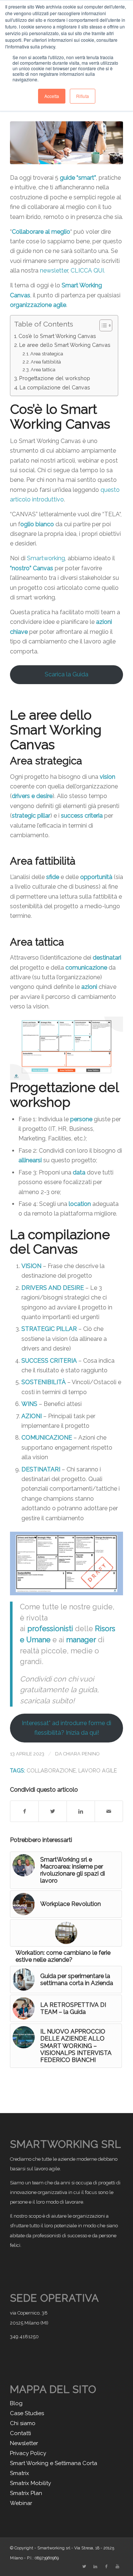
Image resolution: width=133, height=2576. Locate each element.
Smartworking (46, 558)
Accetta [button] (52, 96)
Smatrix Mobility (30, 2483)
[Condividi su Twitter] (53, 1811)
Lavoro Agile (98, 1770)
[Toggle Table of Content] (102, 325)
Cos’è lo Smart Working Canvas (57, 336)
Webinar (21, 2503)
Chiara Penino (81, 1754)
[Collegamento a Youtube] (117, 2567)
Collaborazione (51, 1770)
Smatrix (20, 2473)
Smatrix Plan (26, 2493)
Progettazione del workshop (55, 378)
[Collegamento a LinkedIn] (95, 2567)
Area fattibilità (46, 362)
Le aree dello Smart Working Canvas (65, 345)
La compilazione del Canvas (55, 387)
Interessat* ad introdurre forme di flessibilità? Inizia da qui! (66, 1728)
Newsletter (24, 2443)
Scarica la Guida (66, 674)
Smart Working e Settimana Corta (54, 2463)
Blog (16, 2403)
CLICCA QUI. (88, 271)
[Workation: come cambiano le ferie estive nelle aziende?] (66, 1933)
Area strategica (47, 354)
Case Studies (27, 2413)
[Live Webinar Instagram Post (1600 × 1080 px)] (66, 143)
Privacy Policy (28, 2453)
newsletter (54, 271)
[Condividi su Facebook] (24, 1811)
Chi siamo (23, 2423)
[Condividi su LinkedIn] (81, 1811)
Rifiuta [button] (83, 96)
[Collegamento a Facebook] (106, 2567)
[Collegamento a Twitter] (84, 2567)
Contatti (21, 2433)
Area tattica (43, 370)
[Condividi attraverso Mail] (109, 1811)
